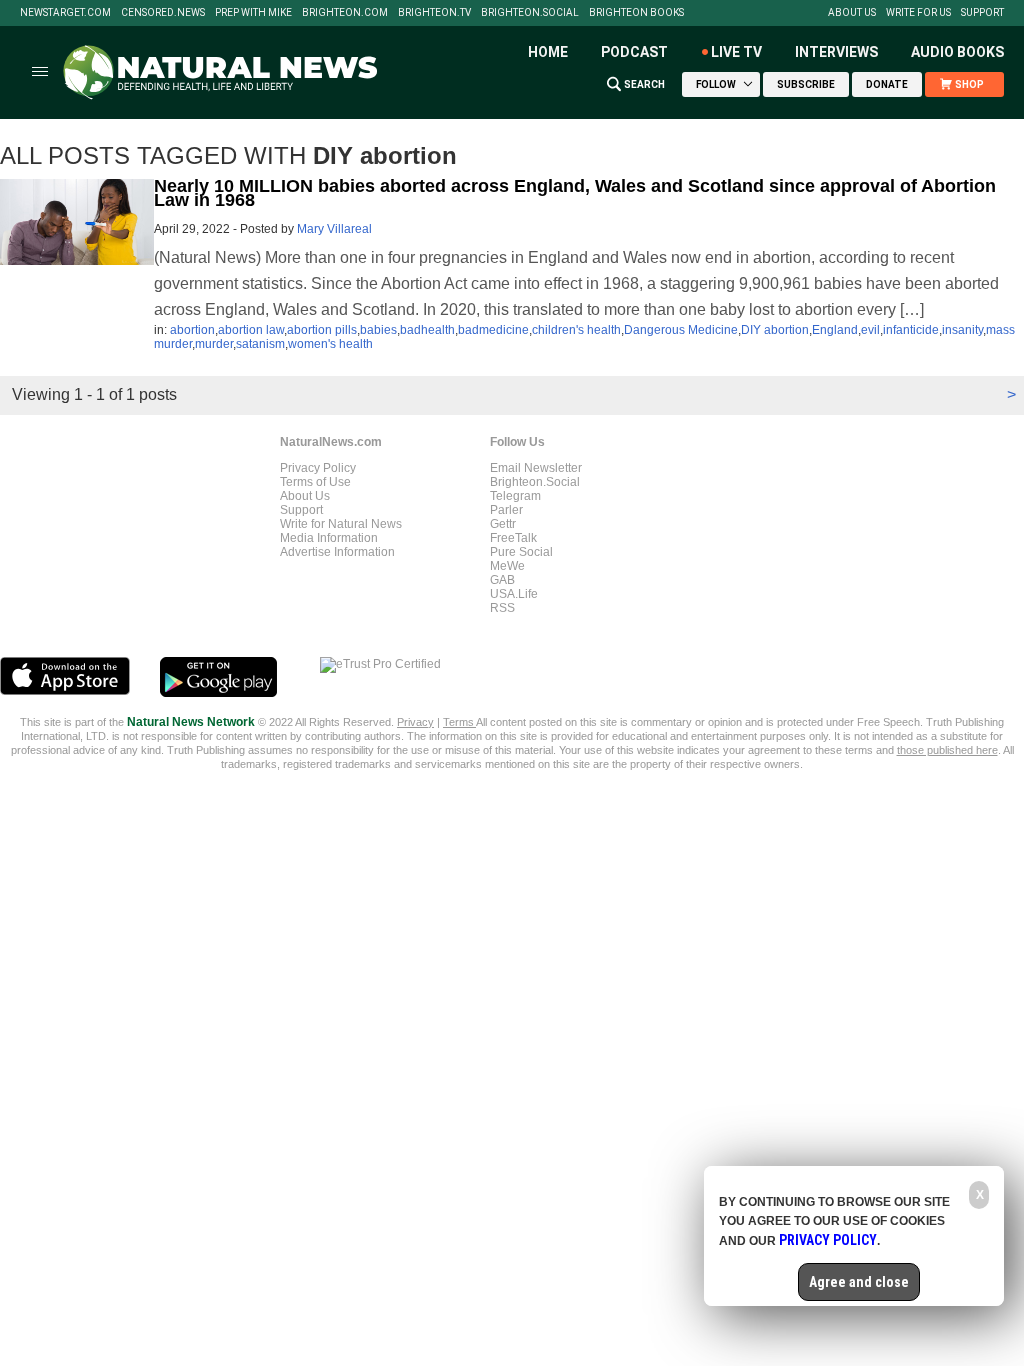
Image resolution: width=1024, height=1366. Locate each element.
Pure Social (521, 552)
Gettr (503, 524)
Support (982, 13)
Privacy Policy (318, 468)
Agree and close (859, 1282)
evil (870, 330)
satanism (260, 344)
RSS (502, 608)
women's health (330, 344)
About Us (852, 13)
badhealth (427, 330)
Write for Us (918, 13)
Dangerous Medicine (681, 330)
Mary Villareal (334, 229)
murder (214, 344)
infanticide (911, 330)
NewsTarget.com (65, 13)
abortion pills (322, 330)
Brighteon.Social (530, 13)
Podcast (634, 52)
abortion (192, 330)
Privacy (415, 722)
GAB (502, 580)
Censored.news (163, 13)
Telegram (515, 496)
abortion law (251, 330)
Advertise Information (337, 552)
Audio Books (957, 52)
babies (378, 330)
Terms (459, 722)
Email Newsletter (536, 468)
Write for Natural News (341, 524)
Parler (506, 510)
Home (548, 52)
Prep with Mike (253, 13)
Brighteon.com (345, 13)
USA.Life (514, 594)
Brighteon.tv (434, 13)
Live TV (736, 52)
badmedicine (493, 330)
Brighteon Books (636, 13)
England (835, 330)
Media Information (329, 538)
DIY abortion (775, 330)
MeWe (507, 566)
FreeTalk (513, 538)
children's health (576, 330)
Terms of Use (315, 482)
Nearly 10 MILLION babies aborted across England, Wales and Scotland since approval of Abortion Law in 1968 (575, 193)
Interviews (836, 52)
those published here (947, 750)
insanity (962, 330)
